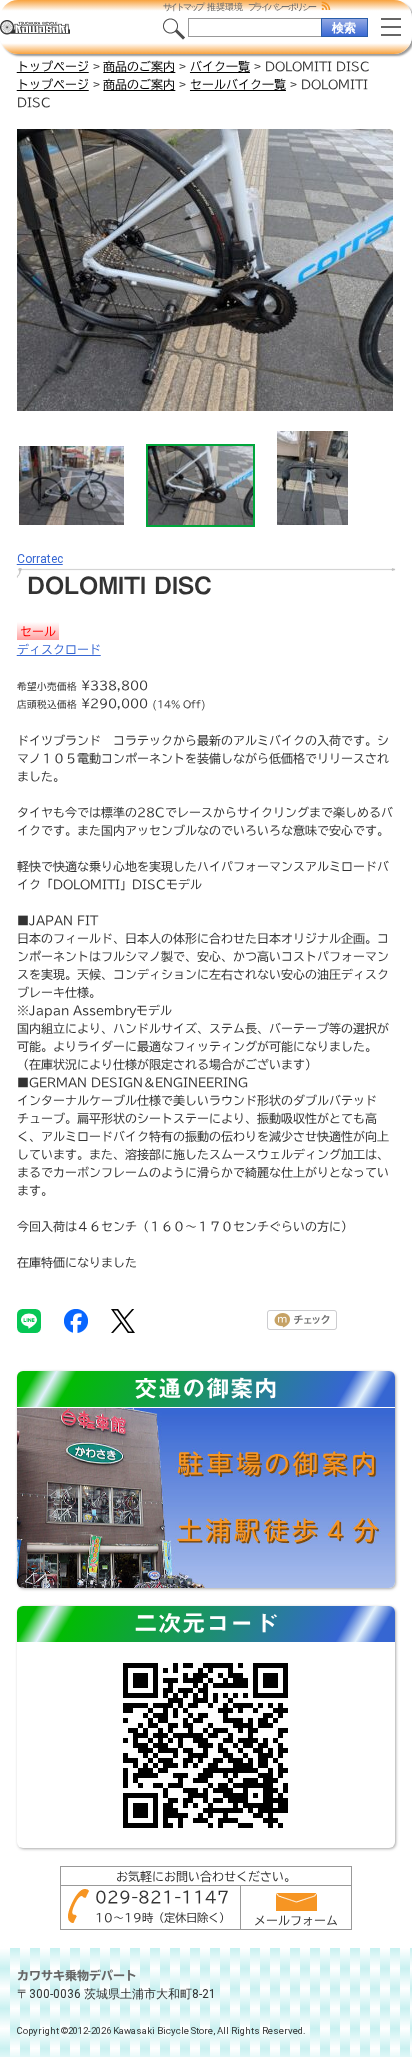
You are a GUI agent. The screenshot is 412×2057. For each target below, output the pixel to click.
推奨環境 (225, 7)
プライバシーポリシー (282, 7)
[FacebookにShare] (76, 1320)
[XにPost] (123, 1320)
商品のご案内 (139, 66)
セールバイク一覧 (238, 84)
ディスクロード (59, 649)
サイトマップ (183, 7)
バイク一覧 (220, 66)
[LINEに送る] (29, 1320)
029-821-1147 (162, 1897)
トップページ (53, 66)
